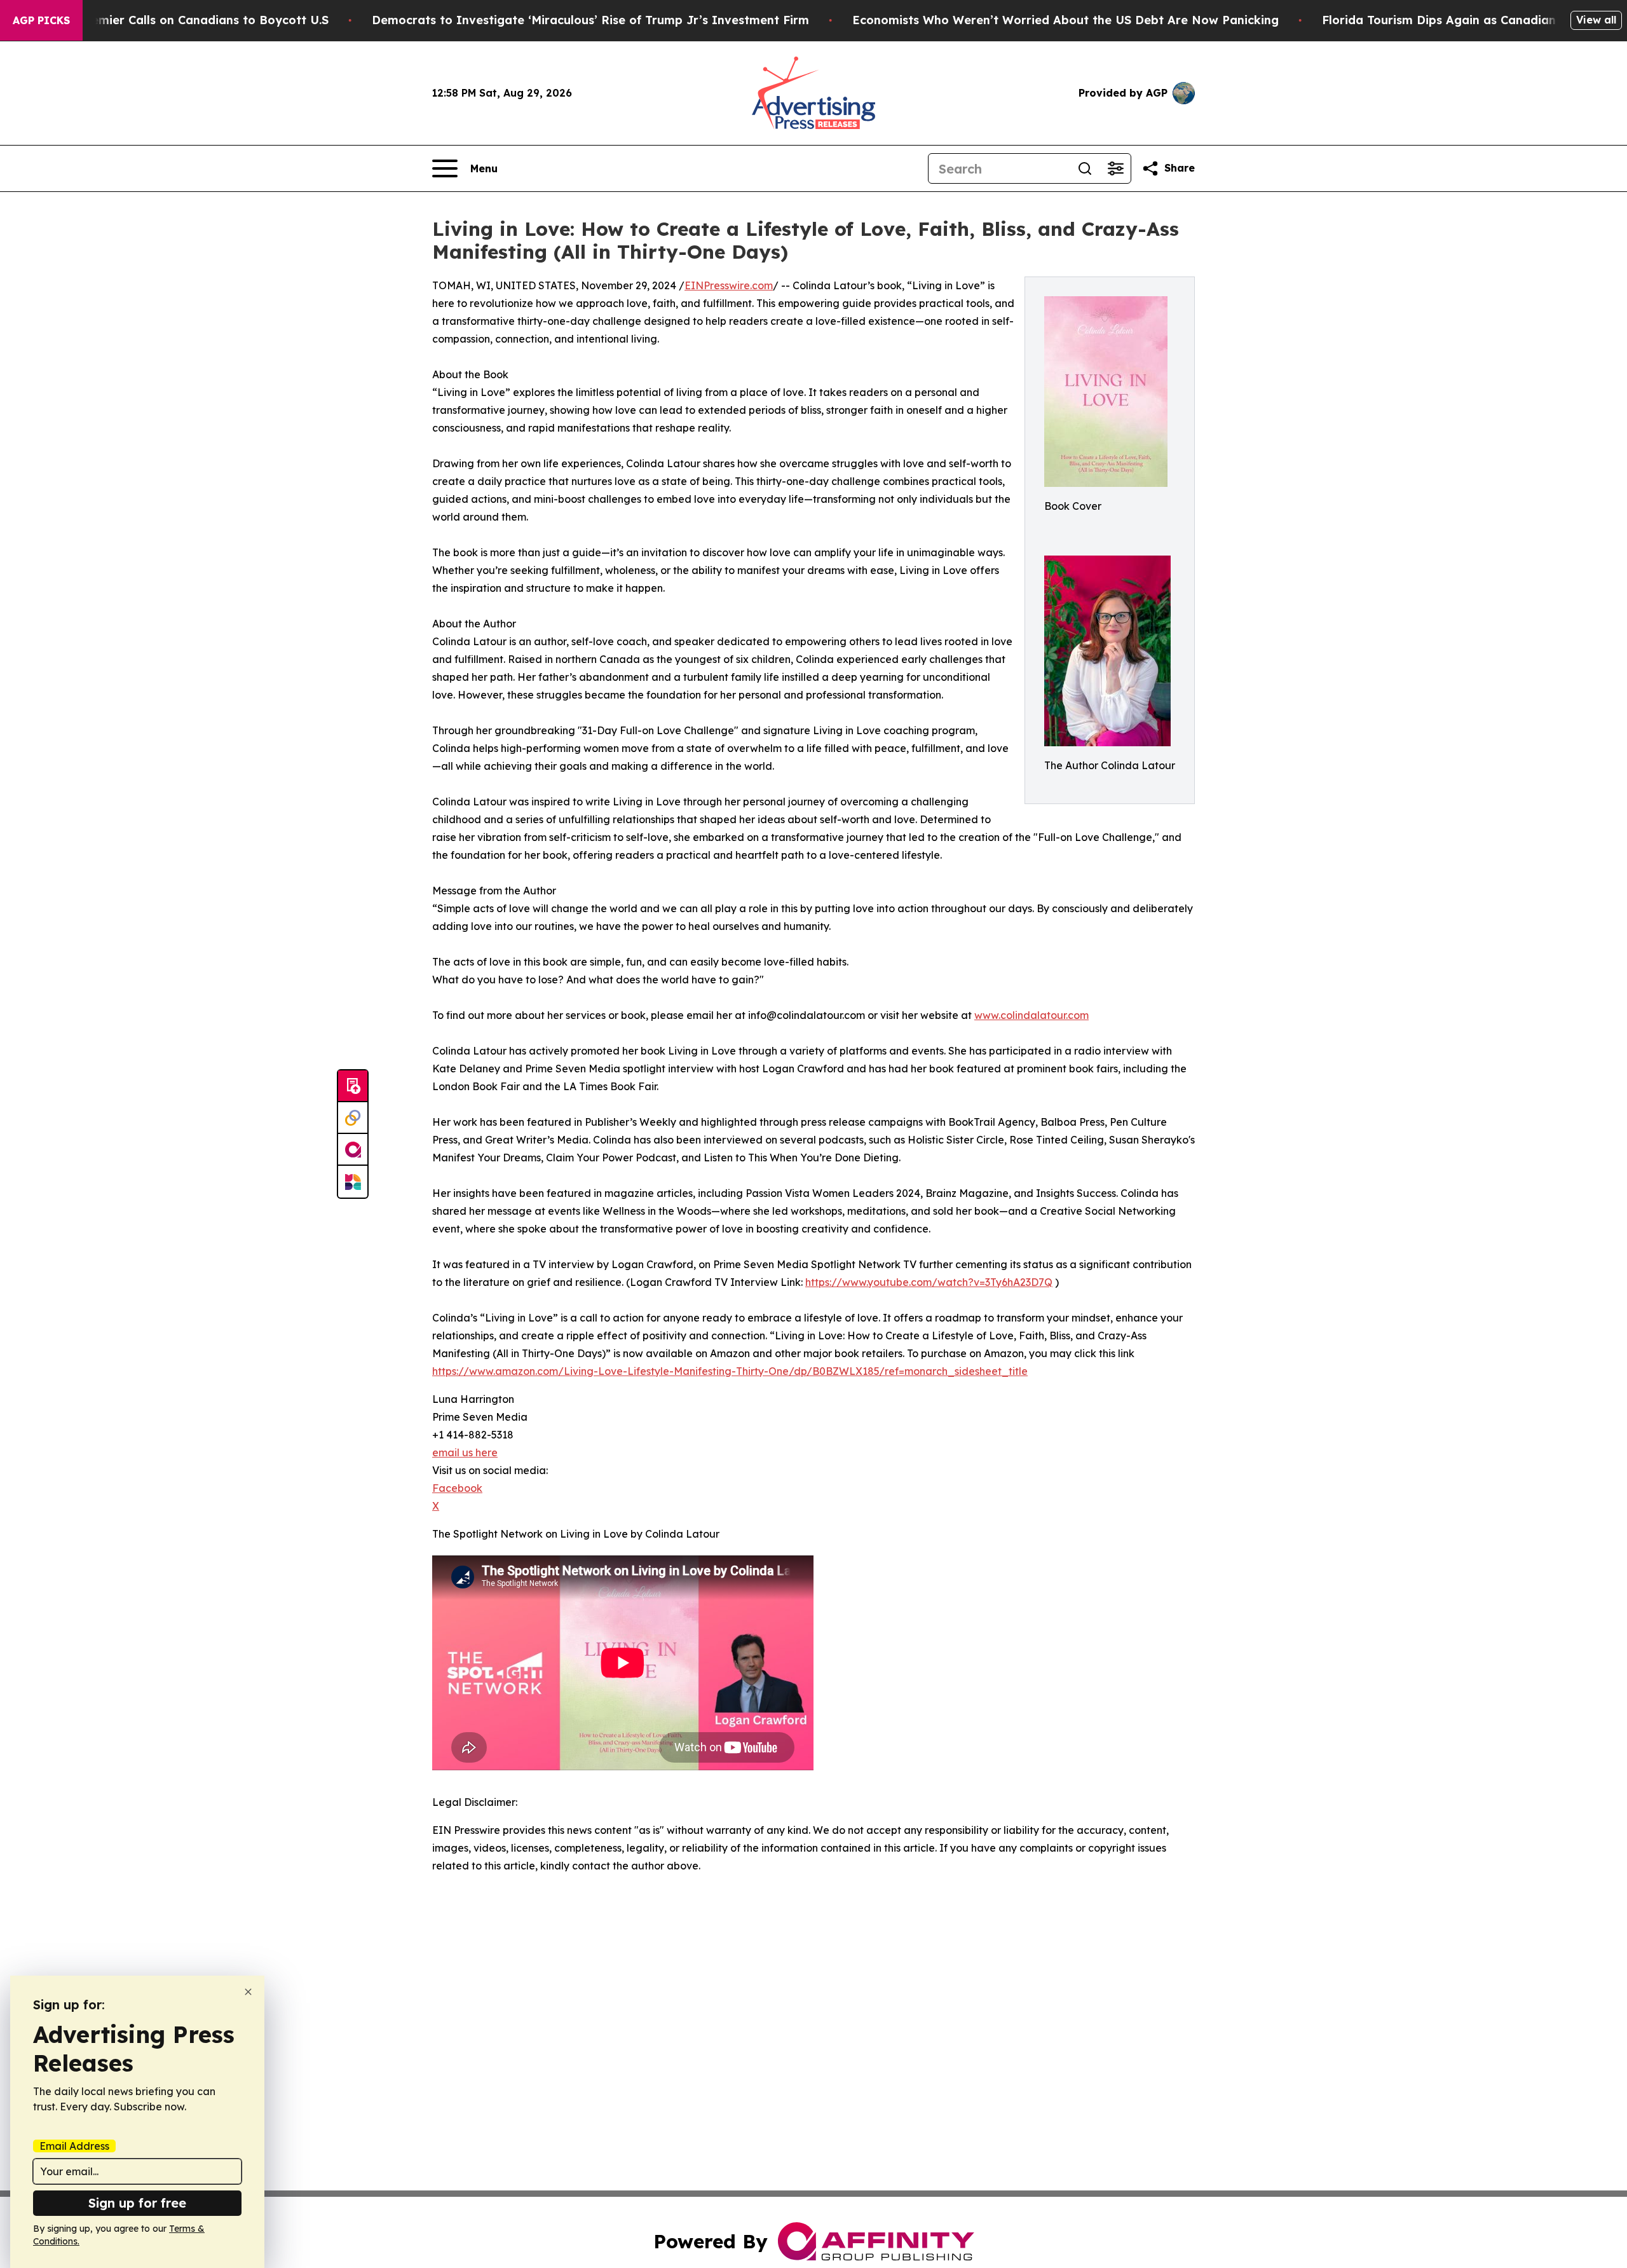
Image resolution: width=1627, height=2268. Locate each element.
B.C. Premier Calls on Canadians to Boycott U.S (191, 20)
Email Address (74, 2146)
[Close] (248, 1992)
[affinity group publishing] (353, 1150)
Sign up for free (137, 2203)
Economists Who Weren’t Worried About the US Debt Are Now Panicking (1065, 20)
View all (1596, 20)
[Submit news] (353, 1086)
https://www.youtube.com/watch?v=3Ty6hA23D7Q (929, 1282)
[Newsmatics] (353, 1182)
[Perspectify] (353, 1118)
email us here (465, 1452)
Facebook (457, 1488)
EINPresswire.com (729, 285)
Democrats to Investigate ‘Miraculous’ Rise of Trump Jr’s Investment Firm (590, 20)
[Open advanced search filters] (1115, 168)
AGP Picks (41, 20)
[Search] (1085, 168)
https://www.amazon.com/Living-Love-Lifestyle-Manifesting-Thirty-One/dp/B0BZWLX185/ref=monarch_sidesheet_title (730, 1371)
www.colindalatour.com (1031, 1015)
